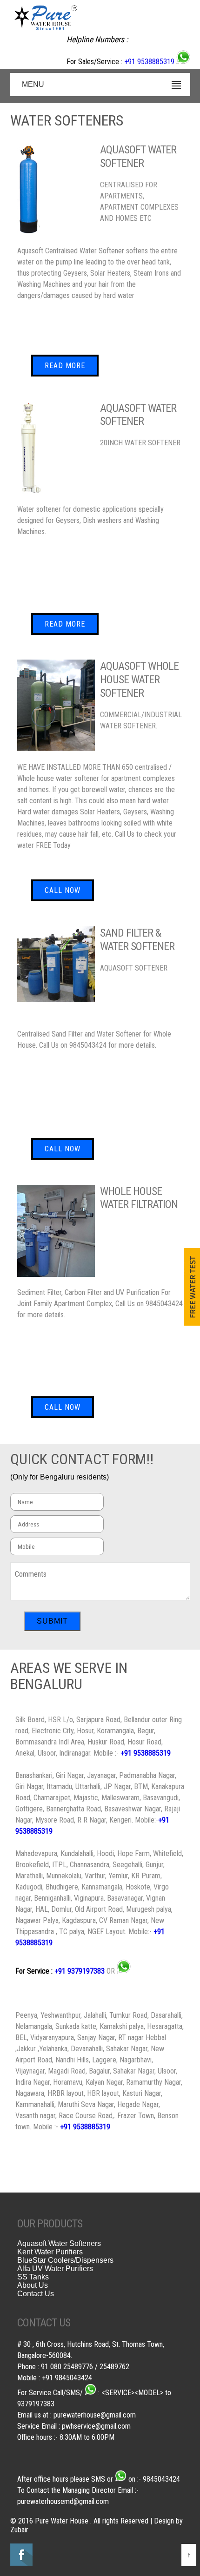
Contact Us (36, 2294)
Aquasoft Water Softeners (59, 2243)
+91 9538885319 (149, 62)
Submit (52, 1621)
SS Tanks (33, 2277)
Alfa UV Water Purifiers (55, 2269)
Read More (65, 366)
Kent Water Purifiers (50, 2252)
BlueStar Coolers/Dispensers (65, 2260)
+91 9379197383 (80, 1971)
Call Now (63, 890)
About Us (33, 2285)
